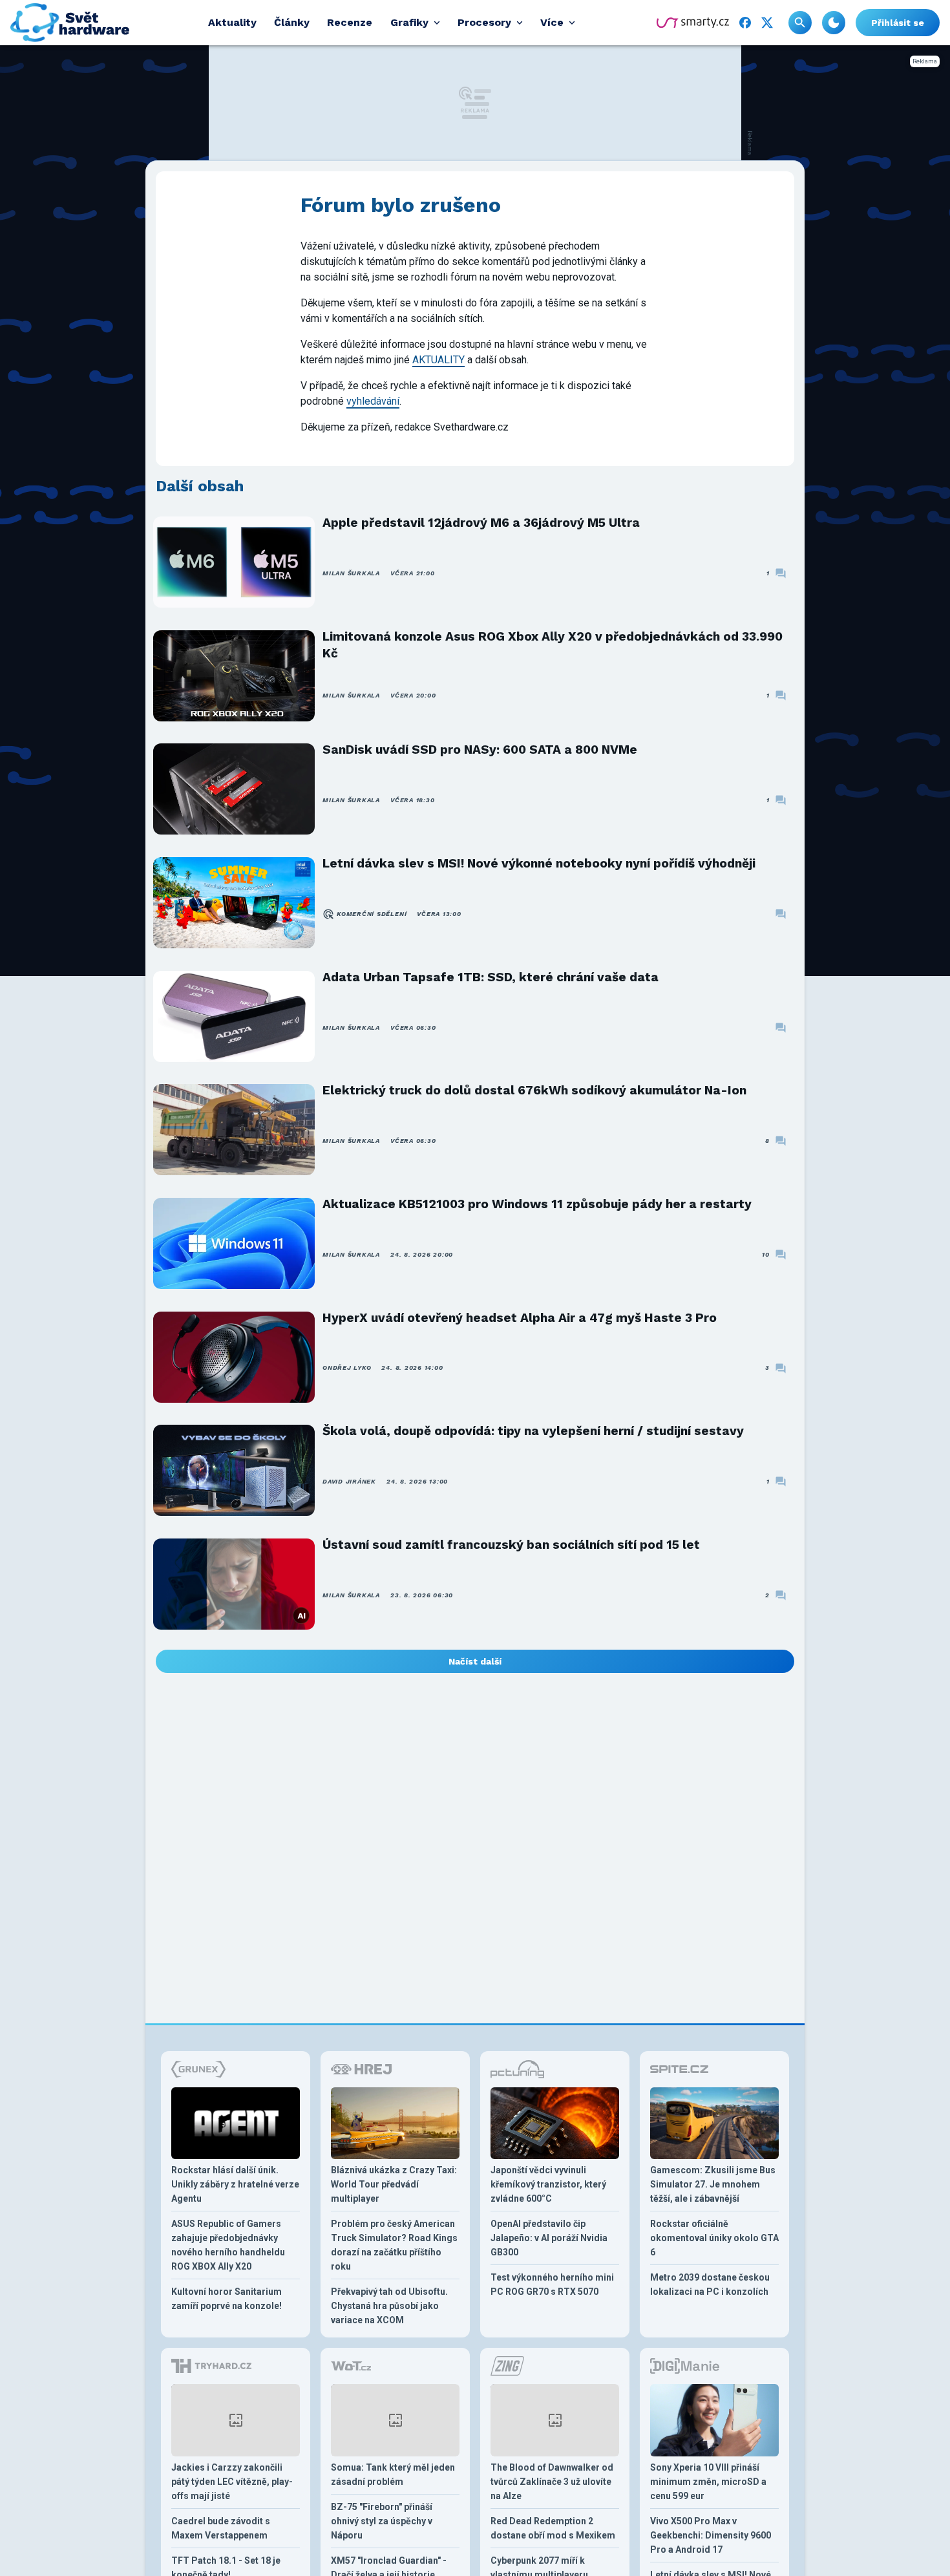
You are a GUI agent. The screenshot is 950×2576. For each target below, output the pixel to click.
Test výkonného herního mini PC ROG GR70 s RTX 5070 (552, 2284)
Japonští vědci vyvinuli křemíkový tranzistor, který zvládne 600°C (548, 2184)
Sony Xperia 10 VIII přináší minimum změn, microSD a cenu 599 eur (708, 2482)
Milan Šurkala (351, 573)
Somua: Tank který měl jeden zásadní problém (393, 2475)
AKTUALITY (438, 360)
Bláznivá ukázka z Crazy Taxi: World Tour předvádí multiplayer (394, 2184)
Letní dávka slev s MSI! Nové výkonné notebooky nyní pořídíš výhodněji (539, 863)
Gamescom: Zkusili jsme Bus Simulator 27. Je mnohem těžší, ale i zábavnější (713, 2184)
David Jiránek (349, 1481)
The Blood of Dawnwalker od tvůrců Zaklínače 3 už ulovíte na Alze (552, 2482)
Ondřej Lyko (347, 1368)
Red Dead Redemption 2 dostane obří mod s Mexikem (553, 2528)
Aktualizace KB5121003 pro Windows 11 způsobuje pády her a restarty (537, 1204)
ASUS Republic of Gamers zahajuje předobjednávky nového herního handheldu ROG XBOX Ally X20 (228, 2245)
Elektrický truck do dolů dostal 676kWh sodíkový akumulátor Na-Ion (534, 1090)
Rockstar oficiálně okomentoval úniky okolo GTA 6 (714, 2238)
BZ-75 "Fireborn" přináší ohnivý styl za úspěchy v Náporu (382, 2521)
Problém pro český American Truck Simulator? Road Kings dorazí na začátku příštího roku (394, 2245)
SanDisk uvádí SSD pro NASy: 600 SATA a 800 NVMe (480, 750)
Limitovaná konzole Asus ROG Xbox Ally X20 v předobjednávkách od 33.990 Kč (553, 645)
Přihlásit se (898, 23)
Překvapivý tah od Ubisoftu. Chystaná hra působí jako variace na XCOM (389, 2306)
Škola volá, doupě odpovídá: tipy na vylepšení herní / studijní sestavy (533, 1431)
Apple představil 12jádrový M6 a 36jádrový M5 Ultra (481, 523)
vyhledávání (373, 401)
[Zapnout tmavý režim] (834, 23)
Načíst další (475, 1661)
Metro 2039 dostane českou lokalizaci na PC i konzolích (710, 2284)
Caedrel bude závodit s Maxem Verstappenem (221, 2528)
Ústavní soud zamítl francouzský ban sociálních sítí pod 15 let (511, 1545)
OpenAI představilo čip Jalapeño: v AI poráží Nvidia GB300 (549, 2238)
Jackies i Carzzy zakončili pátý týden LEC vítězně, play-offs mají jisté (232, 2482)
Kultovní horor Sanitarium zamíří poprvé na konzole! (227, 2299)
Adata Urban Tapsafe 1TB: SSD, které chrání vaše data (491, 977)
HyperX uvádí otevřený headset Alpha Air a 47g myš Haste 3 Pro (520, 1318)
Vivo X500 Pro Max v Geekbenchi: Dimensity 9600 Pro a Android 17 (711, 2535)
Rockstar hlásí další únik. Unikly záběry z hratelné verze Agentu (235, 2184)
